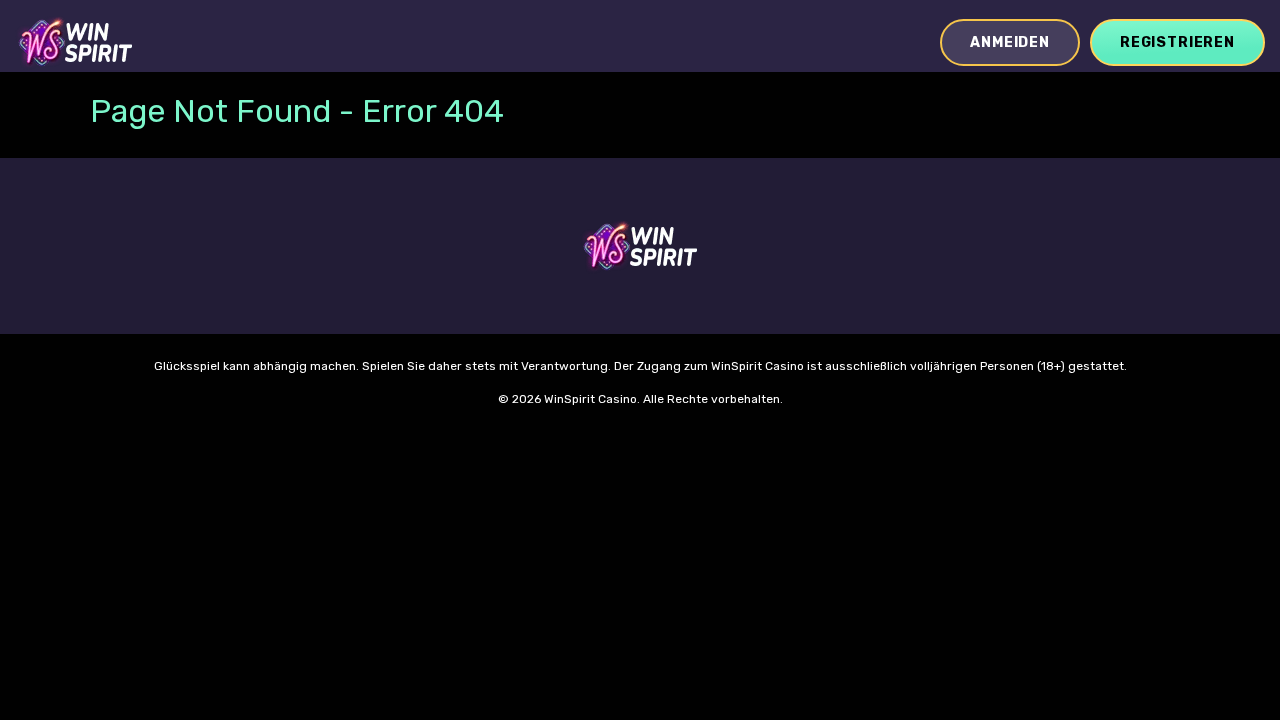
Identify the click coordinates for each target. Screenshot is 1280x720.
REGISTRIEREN (1177, 42)
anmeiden (1010, 42)
